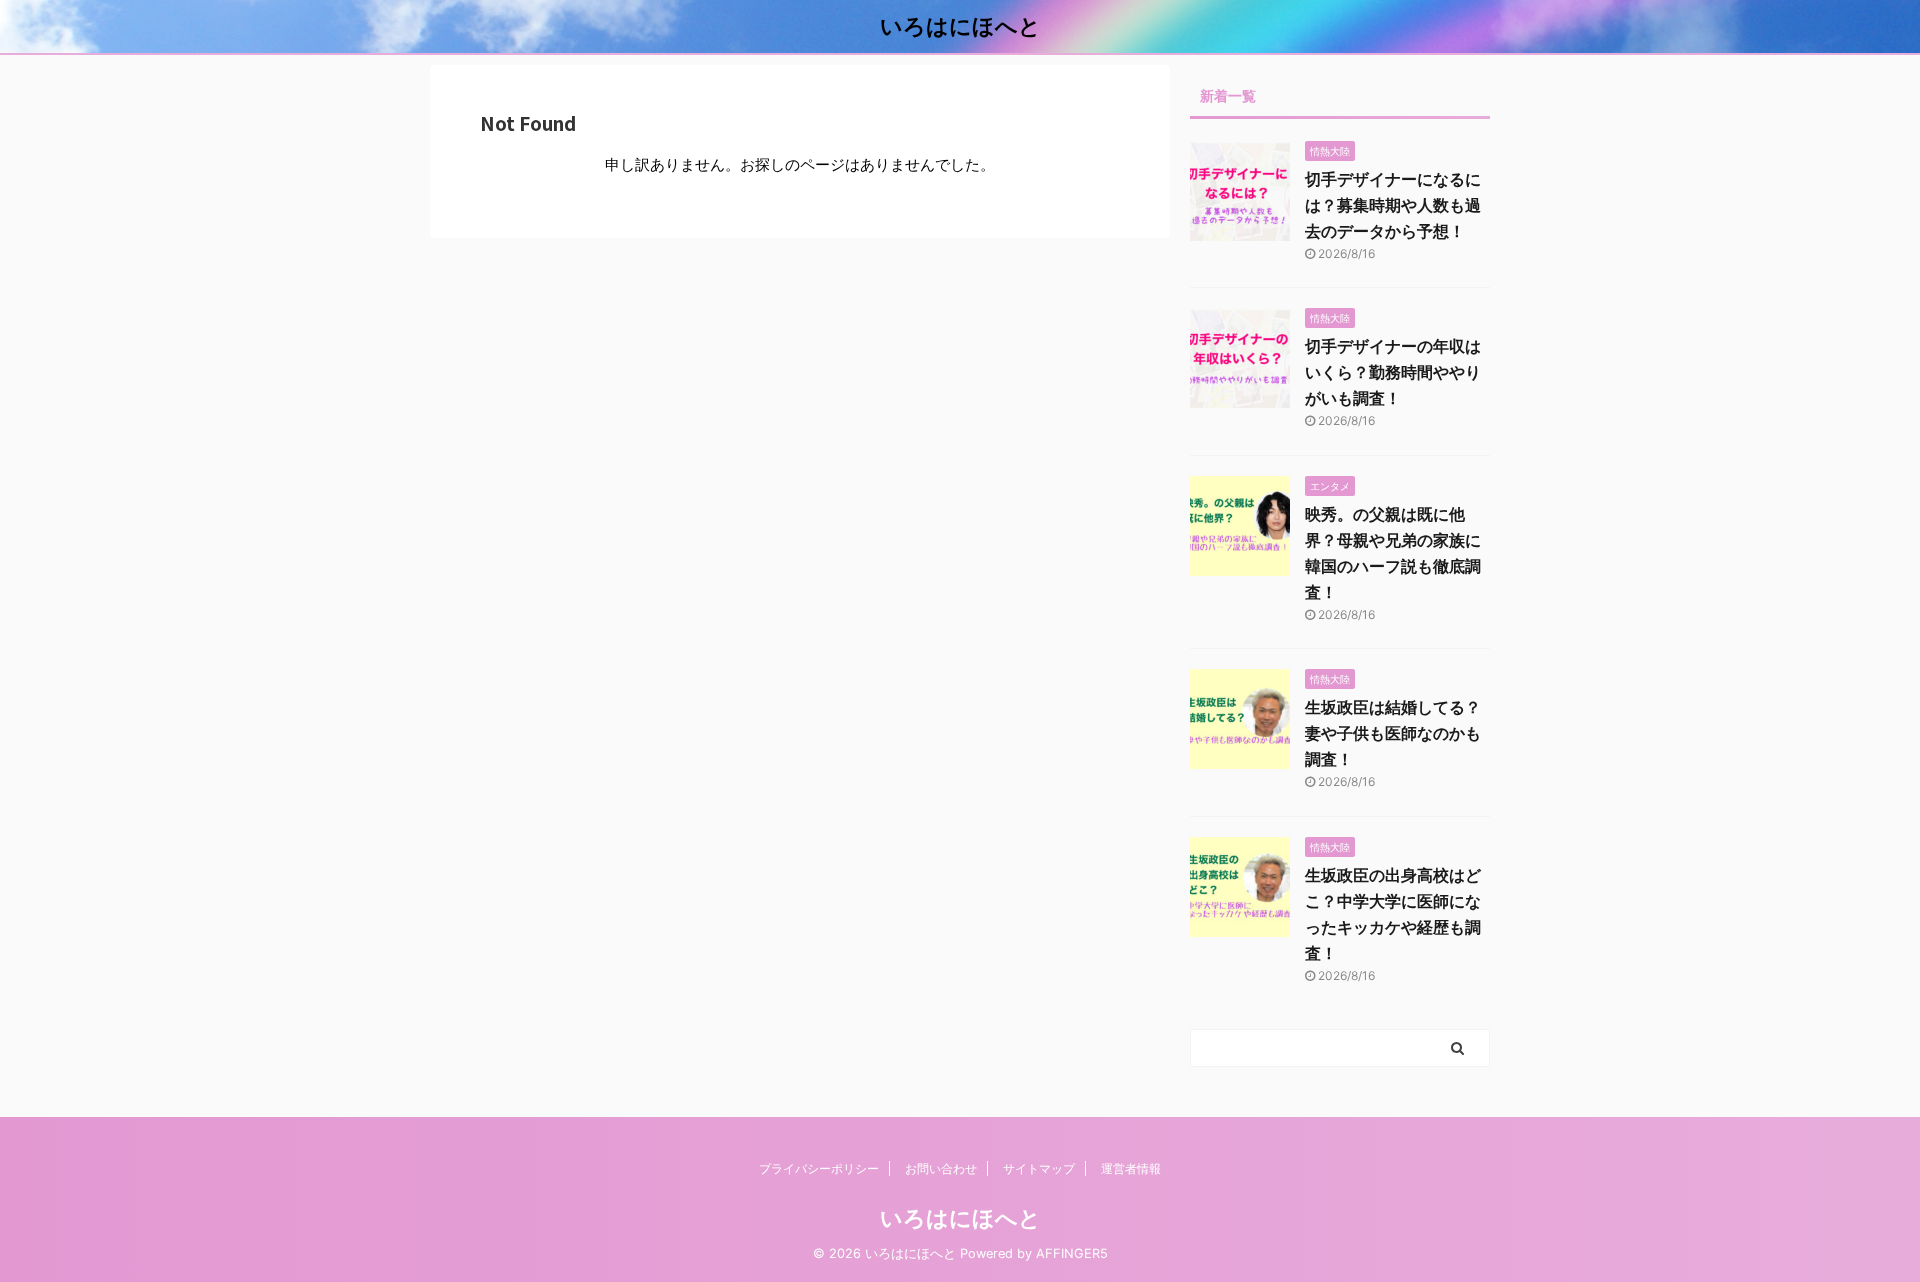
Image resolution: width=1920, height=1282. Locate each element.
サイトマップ (1039, 1168)
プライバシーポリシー (819, 1168)
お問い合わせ (941, 1168)
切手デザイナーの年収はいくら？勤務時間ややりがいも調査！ (1393, 372)
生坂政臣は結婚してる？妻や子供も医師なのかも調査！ (1393, 733)
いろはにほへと (960, 26)
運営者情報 (1131, 1168)
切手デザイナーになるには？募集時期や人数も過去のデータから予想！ (1393, 205)
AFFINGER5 (1072, 1253)
